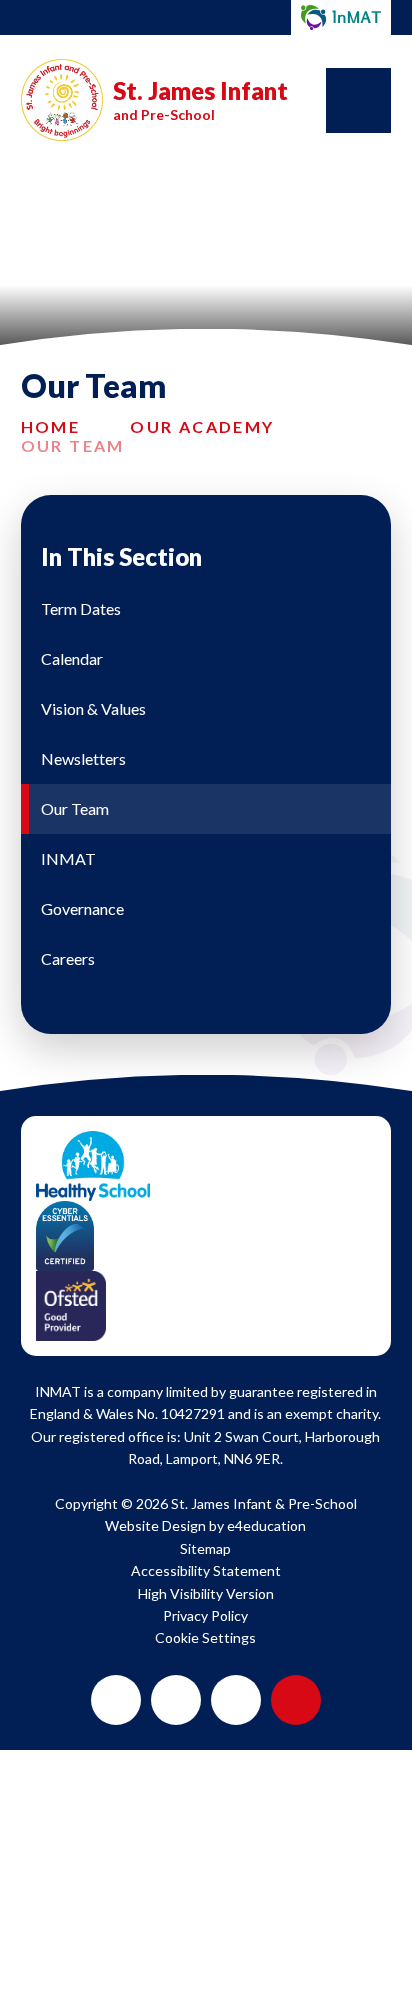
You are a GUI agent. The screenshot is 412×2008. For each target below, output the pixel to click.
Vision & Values (93, 708)
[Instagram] (236, 1700)
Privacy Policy (205, 1615)
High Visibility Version (206, 1593)
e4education (266, 1525)
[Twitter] (116, 1700)
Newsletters (83, 758)
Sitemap (205, 1548)
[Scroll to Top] (296, 1700)
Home (51, 426)
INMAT (68, 858)
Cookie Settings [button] (205, 1637)
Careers (68, 958)
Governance (82, 908)
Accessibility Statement (206, 1570)
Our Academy (202, 426)
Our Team (73, 445)
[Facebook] (176, 1700)
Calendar (72, 658)
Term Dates (81, 608)
